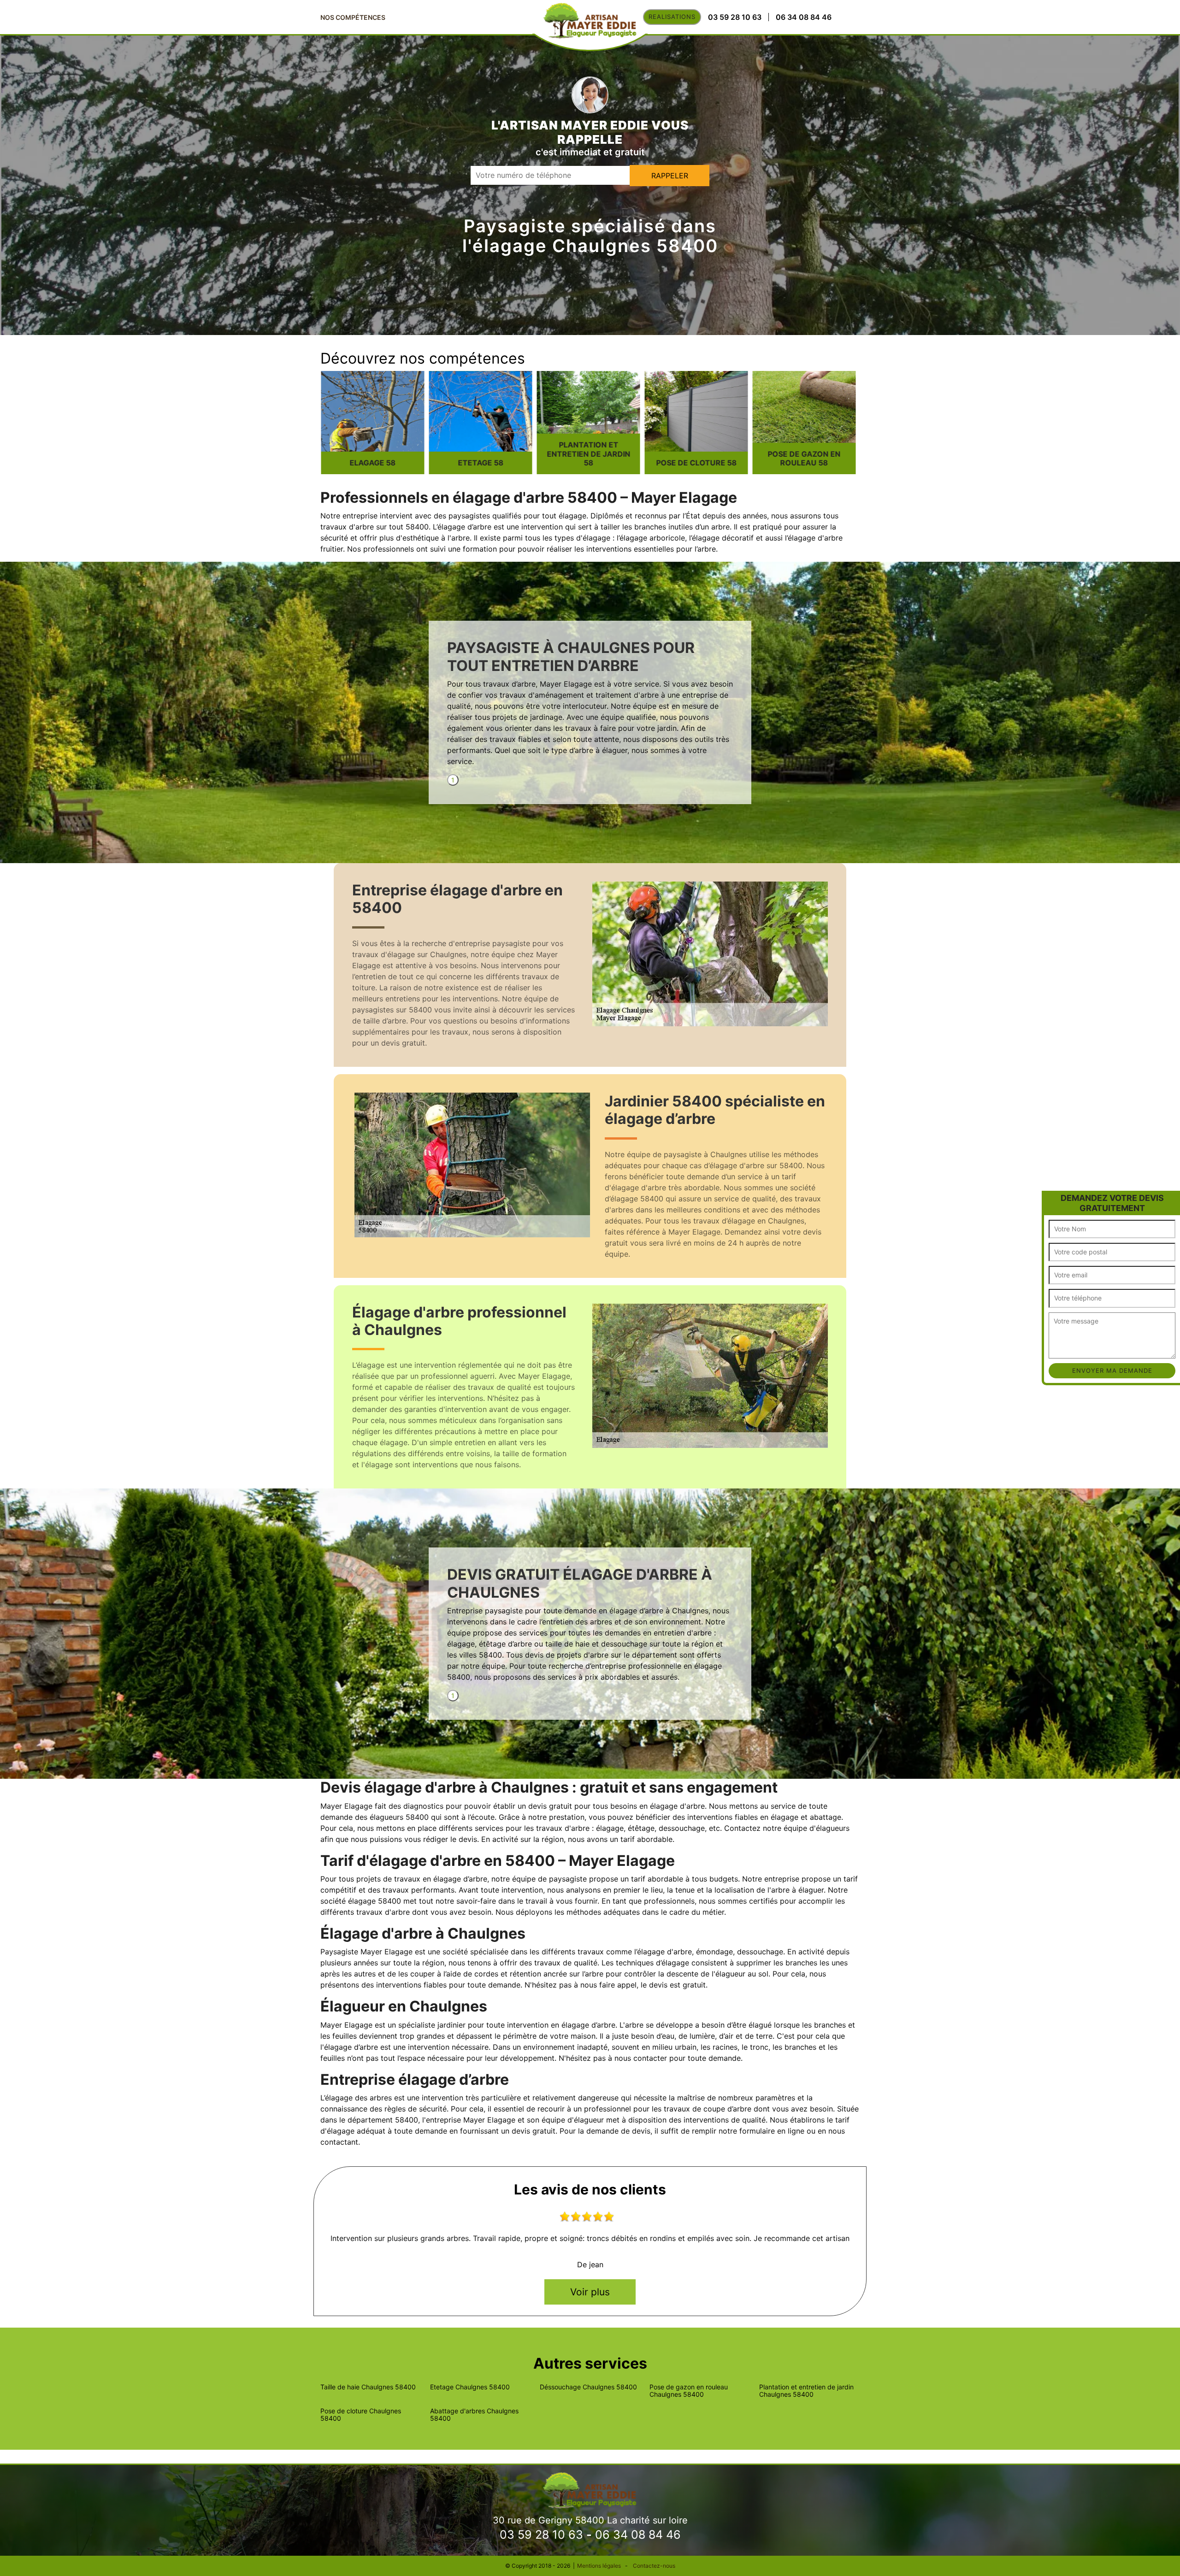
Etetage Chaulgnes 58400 (470, 2387)
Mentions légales (599, 2566)
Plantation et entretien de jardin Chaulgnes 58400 (806, 2391)
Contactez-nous (654, 2566)
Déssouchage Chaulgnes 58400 (588, 2387)
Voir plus (590, 2292)
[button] (1050, 1199)
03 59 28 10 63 (541, 2535)
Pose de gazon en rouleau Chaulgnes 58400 (689, 2391)
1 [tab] (453, 780)
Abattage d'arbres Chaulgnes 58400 (474, 2415)
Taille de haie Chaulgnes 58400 (368, 2387)
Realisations (672, 17)
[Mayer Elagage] (590, 2489)
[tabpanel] (590, 707)
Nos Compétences (353, 17)
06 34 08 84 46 (638, 2535)
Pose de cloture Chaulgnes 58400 (361, 2415)
